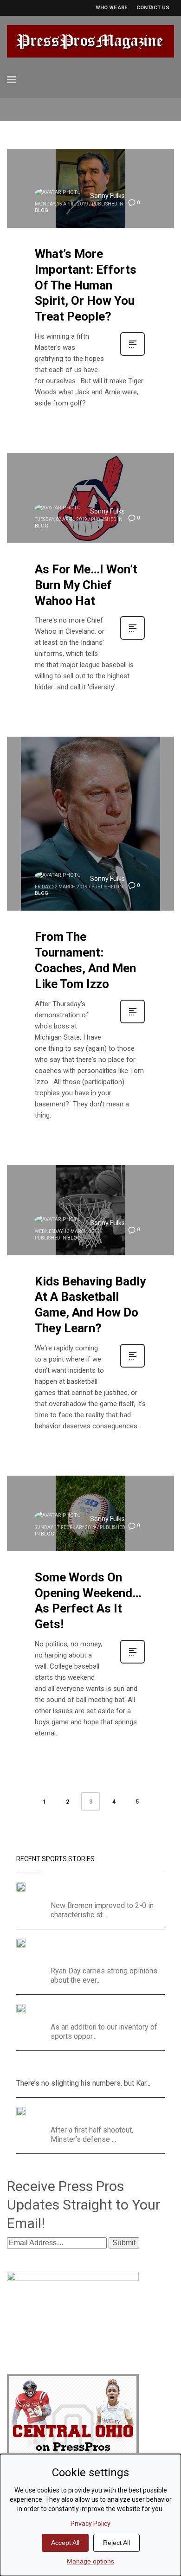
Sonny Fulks (107, 196)
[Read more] (133, 355)
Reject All (116, 2543)
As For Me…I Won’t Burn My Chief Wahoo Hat (86, 585)
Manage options (90, 2561)
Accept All (65, 2543)
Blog (42, 210)
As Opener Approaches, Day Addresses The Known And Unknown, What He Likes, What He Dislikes (99, 1950)
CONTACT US (153, 8)
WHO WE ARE (111, 8)
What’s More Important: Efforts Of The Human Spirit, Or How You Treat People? (86, 285)
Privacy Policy (90, 2524)
